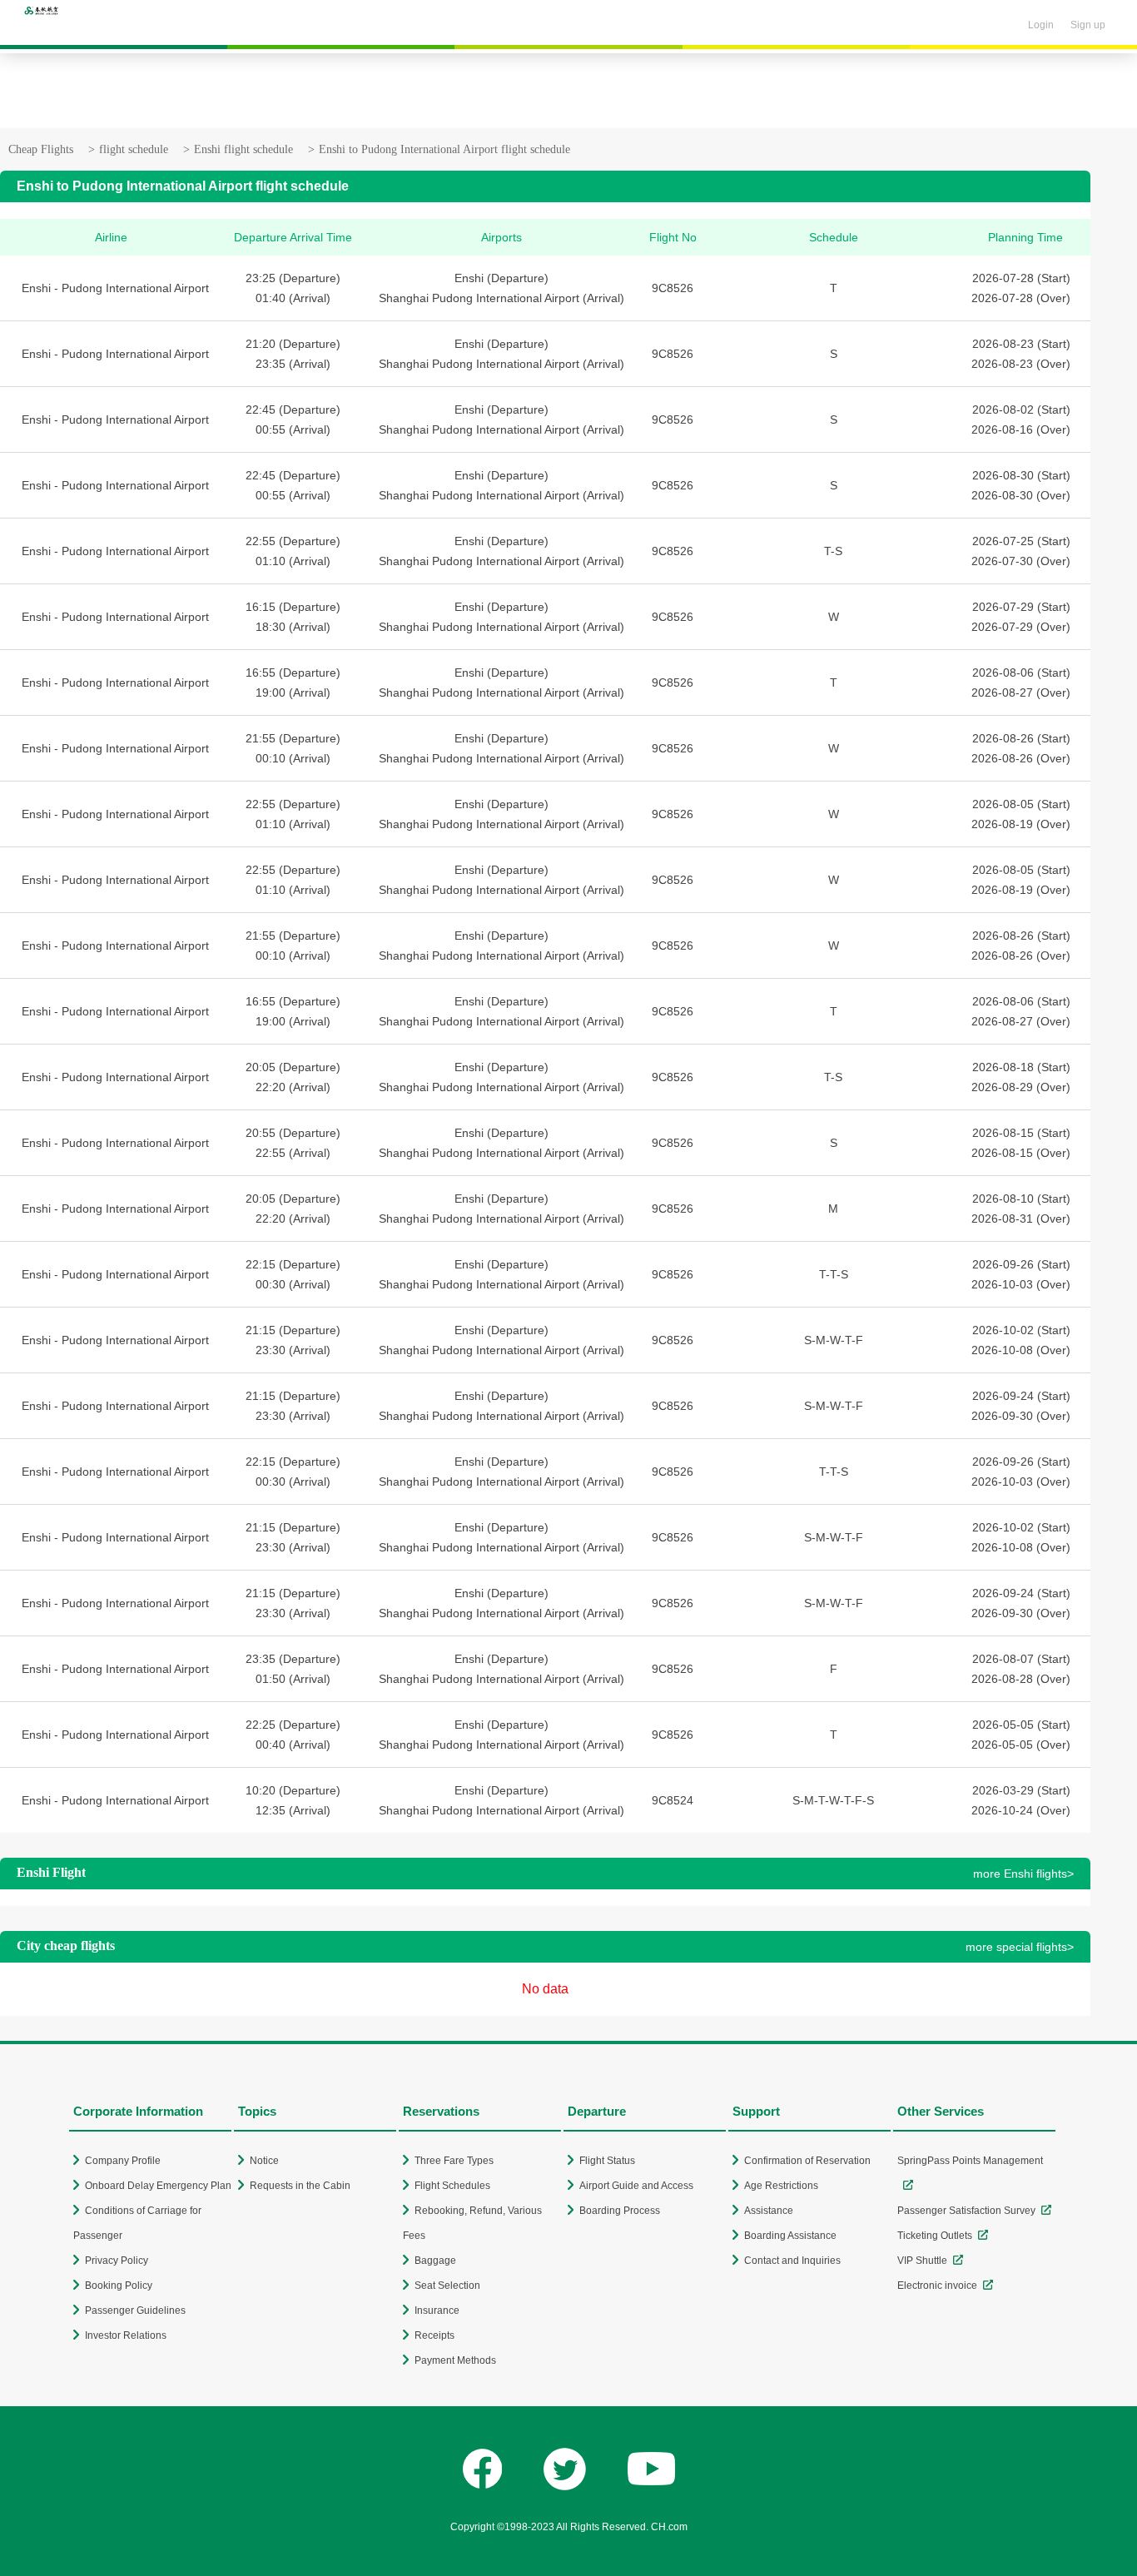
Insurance (437, 2310)
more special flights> (1020, 1947)
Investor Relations (126, 2335)
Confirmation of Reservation (807, 2161)
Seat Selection (447, 2286)
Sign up (1088, 25)
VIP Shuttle (922, 2261)
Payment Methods (455, 2360)
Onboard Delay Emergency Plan (158, 2186)
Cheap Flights (41, 149)
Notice (264, 2161)
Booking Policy (119, 2286)
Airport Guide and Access (636, 2186)
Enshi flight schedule (243, 149)
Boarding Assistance (790, 2236)
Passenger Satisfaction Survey (966, 2211)
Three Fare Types (454, 2161)
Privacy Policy (117, 2261)
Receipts (434, 2335)
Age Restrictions (781, 2186)
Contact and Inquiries (792, 2261)
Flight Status (607, 2161)
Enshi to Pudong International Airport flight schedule (444, 149)
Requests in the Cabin (300, 2186)
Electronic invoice (937, 2286)
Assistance (769, 2211)
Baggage (435, 2261)
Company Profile (123, 2161)
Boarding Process (620, 2211)
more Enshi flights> (1023, 1874)
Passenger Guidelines (135, 2310)
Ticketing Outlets (935, 2236)
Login (1041, 25)
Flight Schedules (452, 2186)
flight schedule (134, 149)
